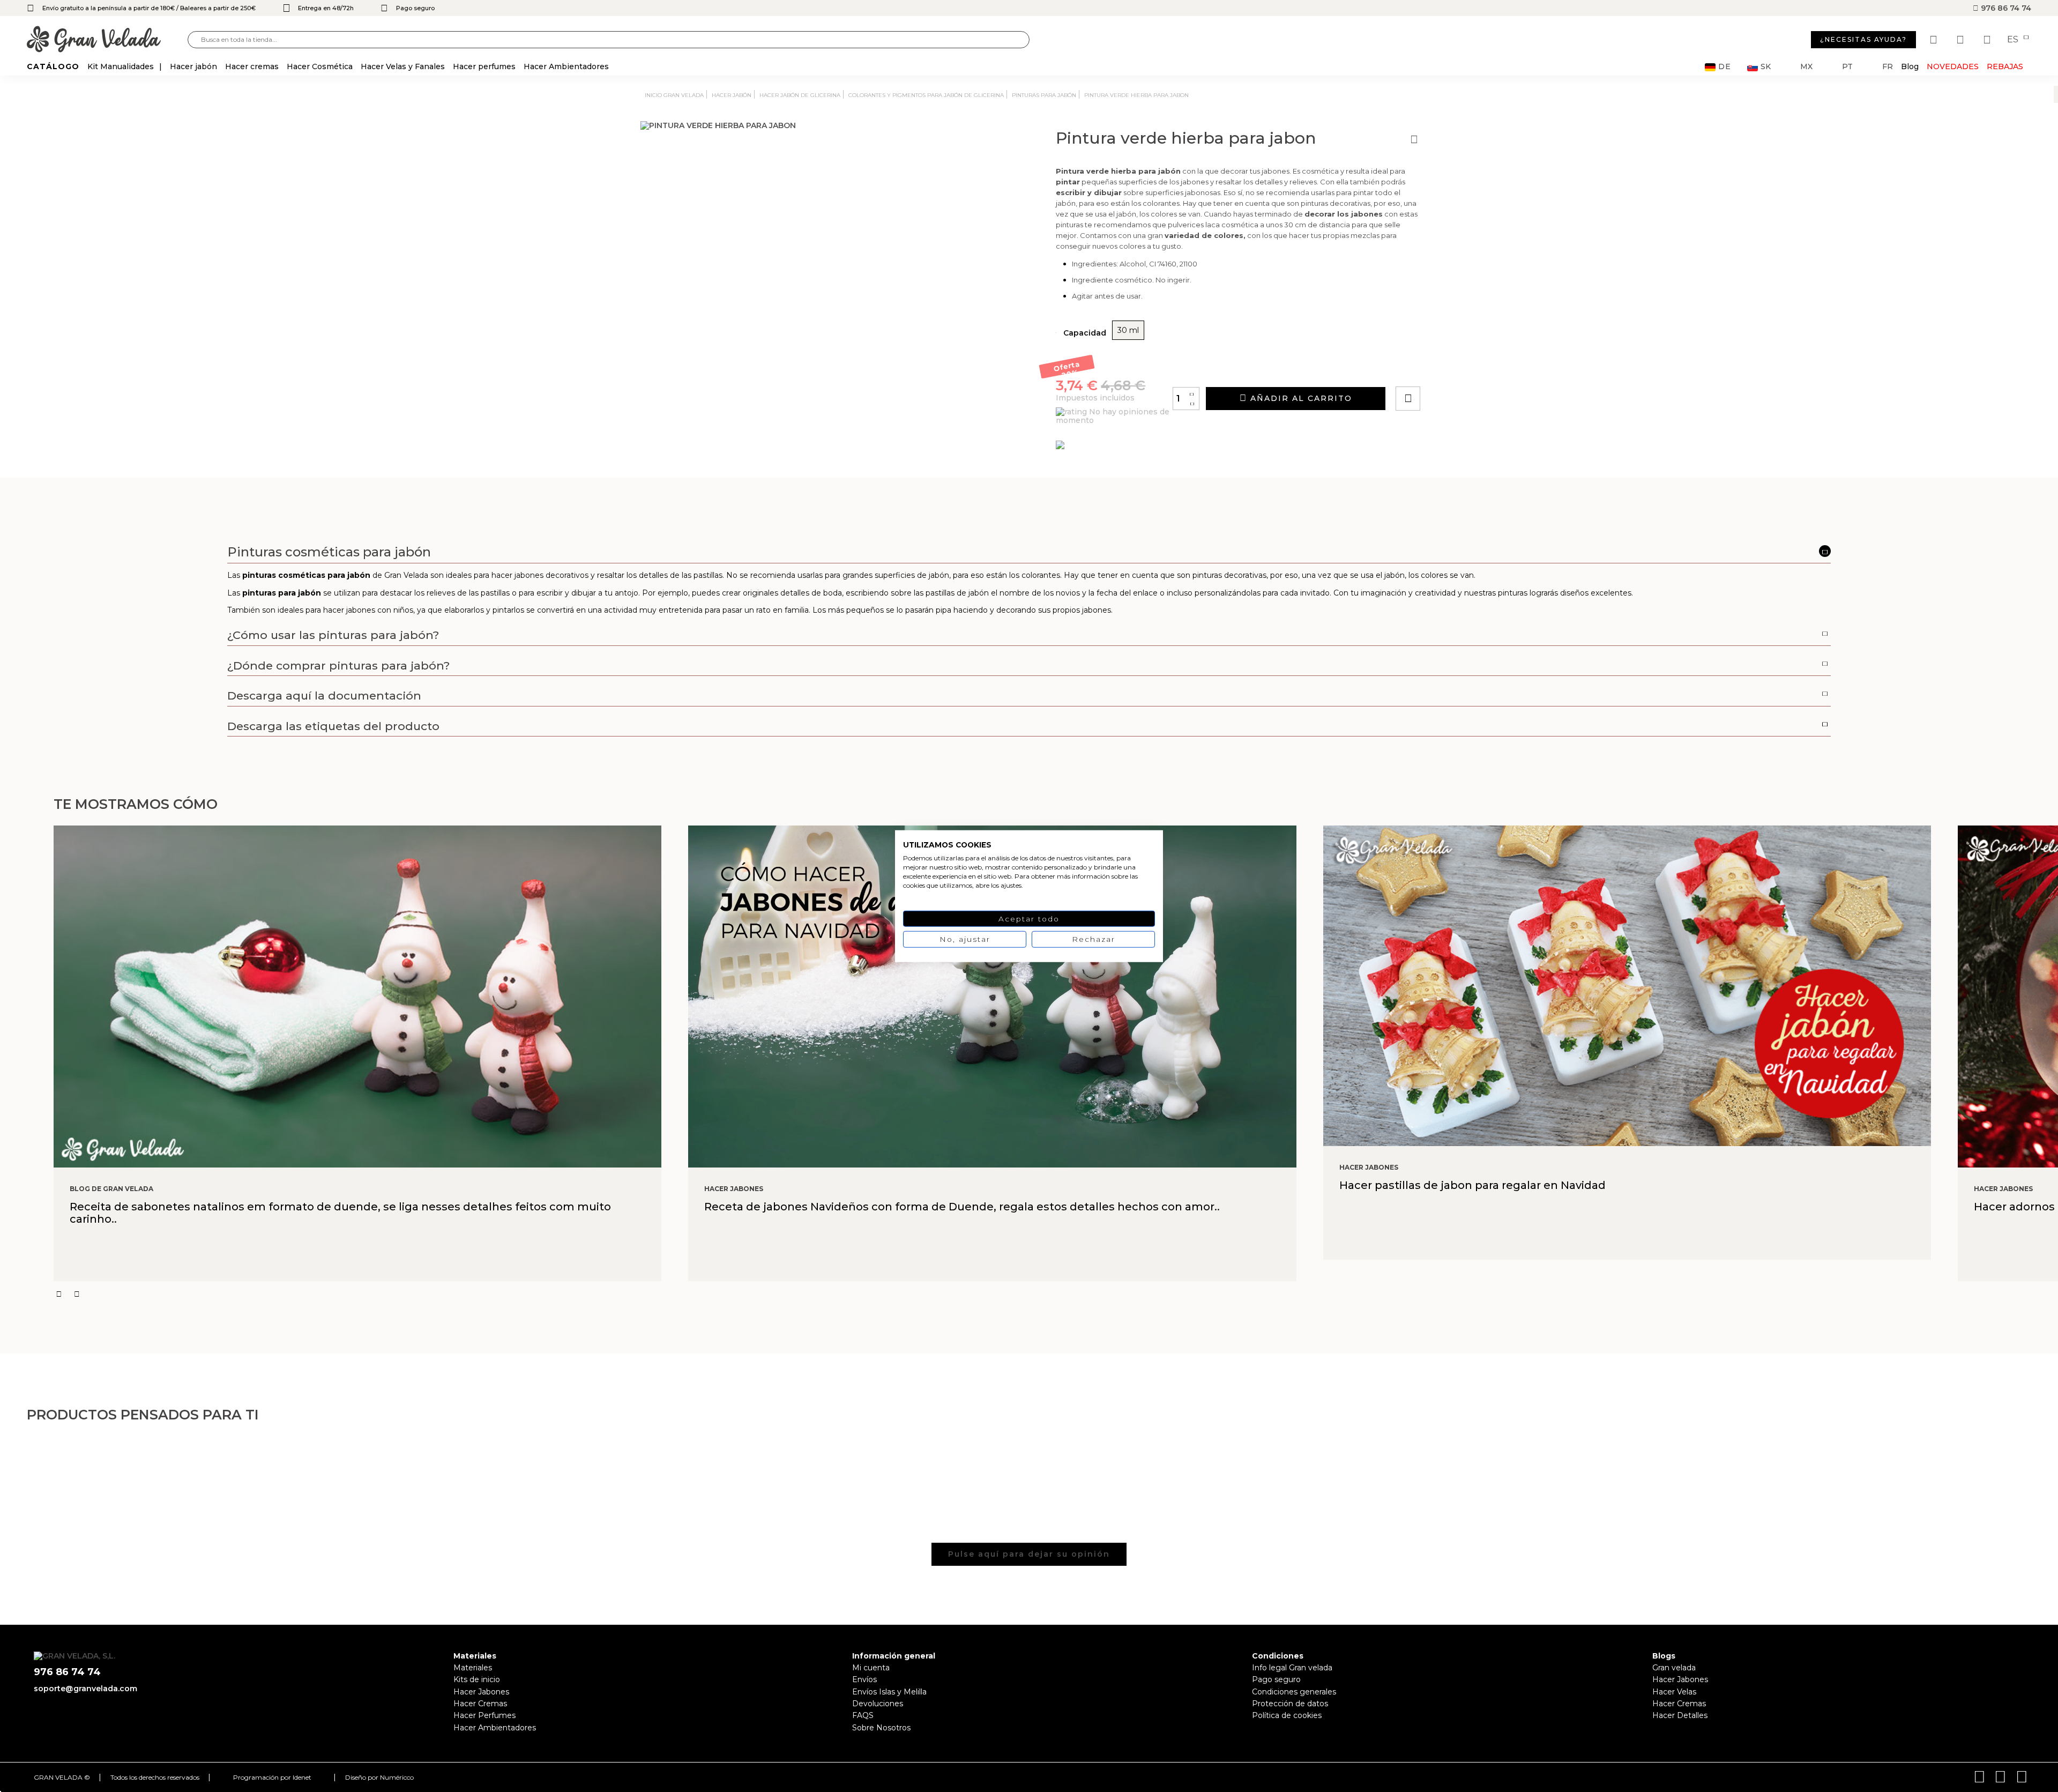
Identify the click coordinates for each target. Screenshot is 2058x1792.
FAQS (863, 1715)
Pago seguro (1276, 1679)
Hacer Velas (1674, 1692)
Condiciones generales (1294, 1692)
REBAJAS (2005, 66)
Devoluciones (878, 1704)
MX (1806, 67)
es (2014, 40)
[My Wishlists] (1935, 40)
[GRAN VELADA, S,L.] (107, 40)
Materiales (473, 1668)
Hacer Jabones (481, 1692)
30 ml (1128, 330)
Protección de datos (1290, 1704)
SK (1766, 67)
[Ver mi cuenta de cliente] (1962, 40)
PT (1847, 67)
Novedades (1953, 66)
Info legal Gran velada (1292, 1668)
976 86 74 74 (2005, 8)
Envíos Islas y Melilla (889, 1692)
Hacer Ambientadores (495, 1728)
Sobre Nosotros (881, 1728)
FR (1888, 67)
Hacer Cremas (480, 1704)
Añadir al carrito (1300, 398)
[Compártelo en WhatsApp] (1449, 368)
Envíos (864, 1679)
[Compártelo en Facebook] (1461, 368)
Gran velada (1674, 1668)
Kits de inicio (477, 1679)
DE (1725, 67)
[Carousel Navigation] (1056, 1294)
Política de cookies (1287, 1715)
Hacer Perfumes (484, 1715)
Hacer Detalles (1680, 1715)
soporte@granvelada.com (85, 1689)
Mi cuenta (871, 1668)
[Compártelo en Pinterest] (1473, 368)
